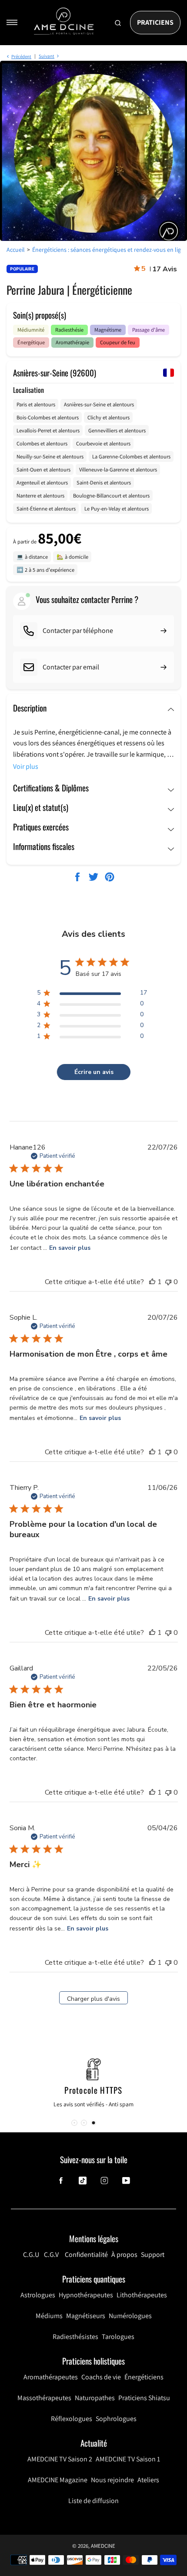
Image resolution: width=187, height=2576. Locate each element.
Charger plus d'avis (93, 1999)
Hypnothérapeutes (86, 2295)
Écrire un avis (94, 1072)
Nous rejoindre (112, 2480)
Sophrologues (116, 2419)
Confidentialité (86, 2255)
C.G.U (31, 2255)
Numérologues (130, 2316)
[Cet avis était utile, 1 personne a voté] (152, 1282)
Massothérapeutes (44, 2398)
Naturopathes (95, 2398)
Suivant (47, 56)
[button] (92, 2123)
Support (153, 2255)
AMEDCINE (103, 2546)
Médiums (49, 2316)
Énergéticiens (144, 2377)
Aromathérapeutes (51, 2377)
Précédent (21, 56)
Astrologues (38, 2295)
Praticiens (155, 22)
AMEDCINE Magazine (58, 2480)
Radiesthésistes (75, 2337)
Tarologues (118, 2337)
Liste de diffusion (93, 2501)
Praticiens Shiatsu (144, 2398)
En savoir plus (70, 1248)
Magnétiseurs (86, 2316)
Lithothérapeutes (142, 2295)
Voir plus (26, 766)
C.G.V (51, 2255)
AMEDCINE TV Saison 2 (60, 2459)
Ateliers (148, 2480)
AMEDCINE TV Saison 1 (128, 2459)
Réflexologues (72, 2419)
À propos (124, 2255)
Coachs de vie (101, 2377)
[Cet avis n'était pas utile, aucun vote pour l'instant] (168, 1282)
